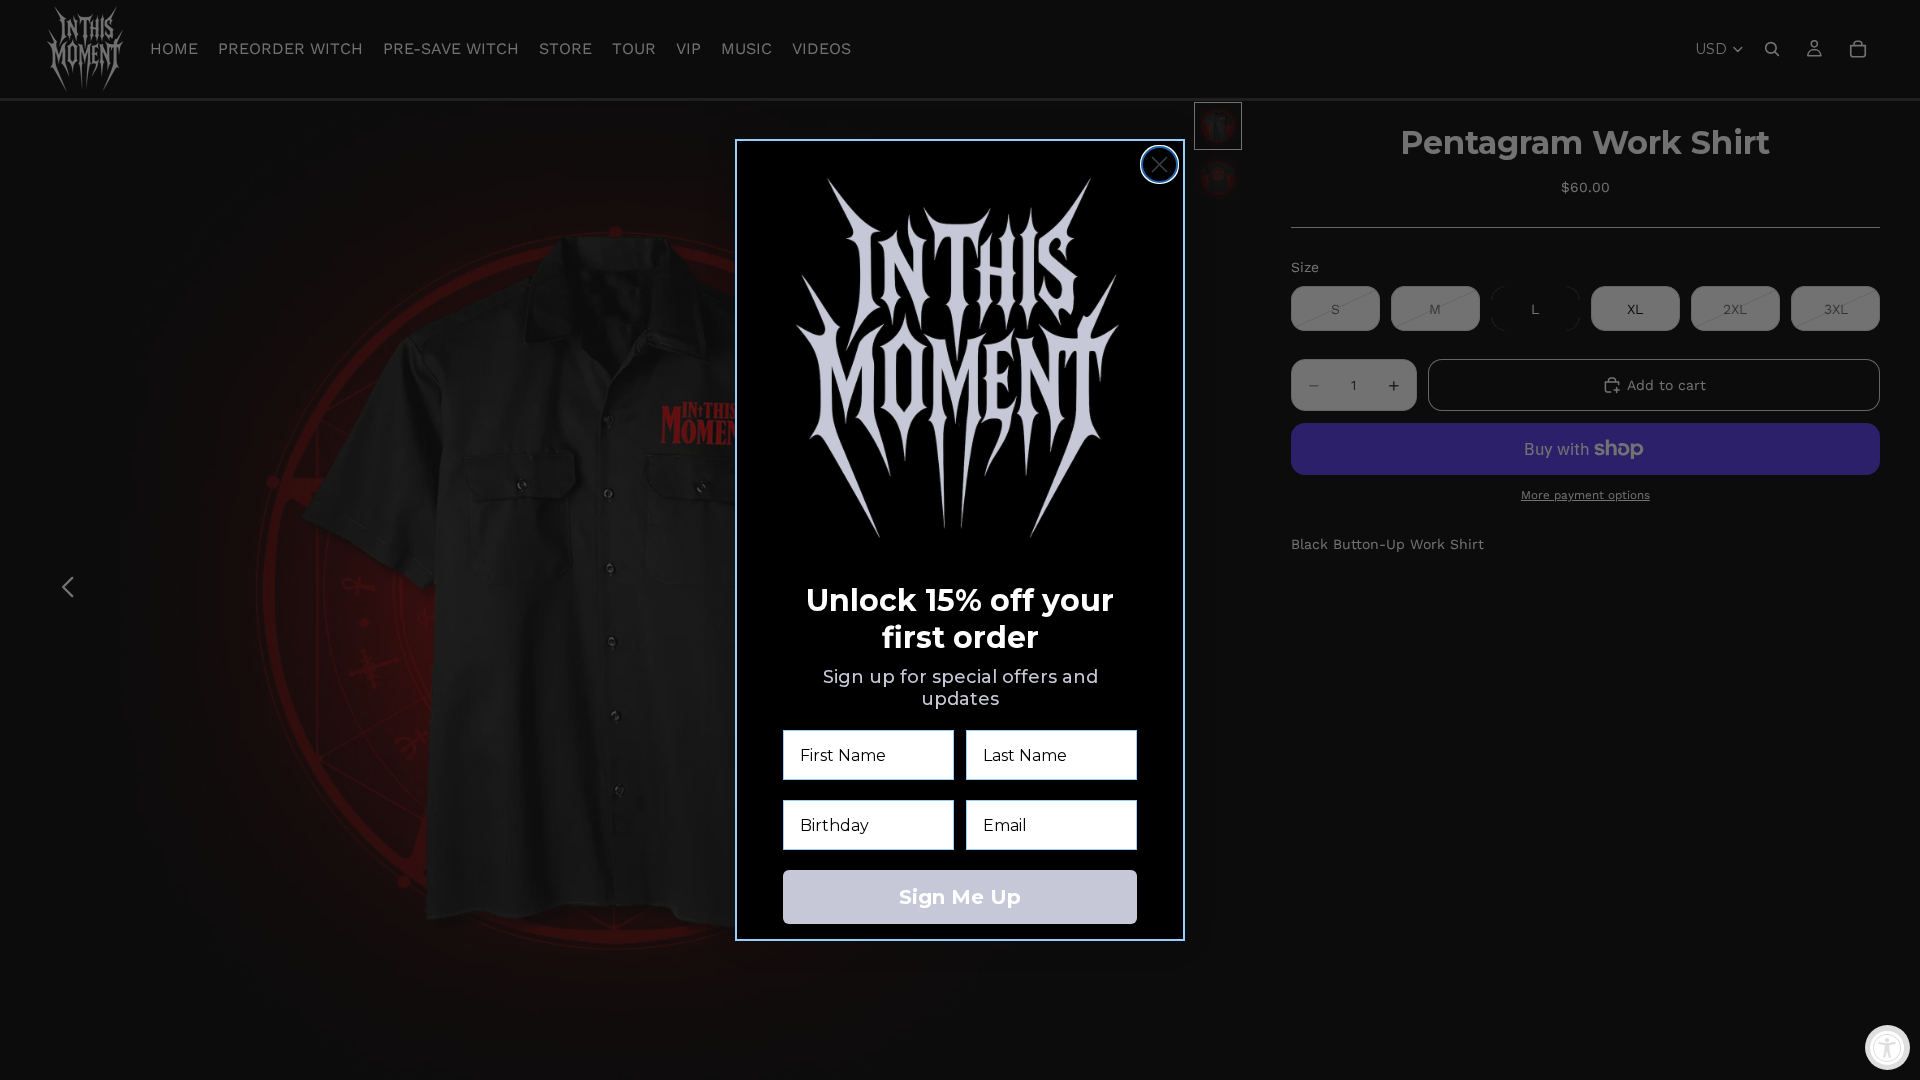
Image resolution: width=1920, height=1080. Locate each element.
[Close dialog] (1159, 164)
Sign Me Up (960, 897)
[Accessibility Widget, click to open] (1887, 1047)
